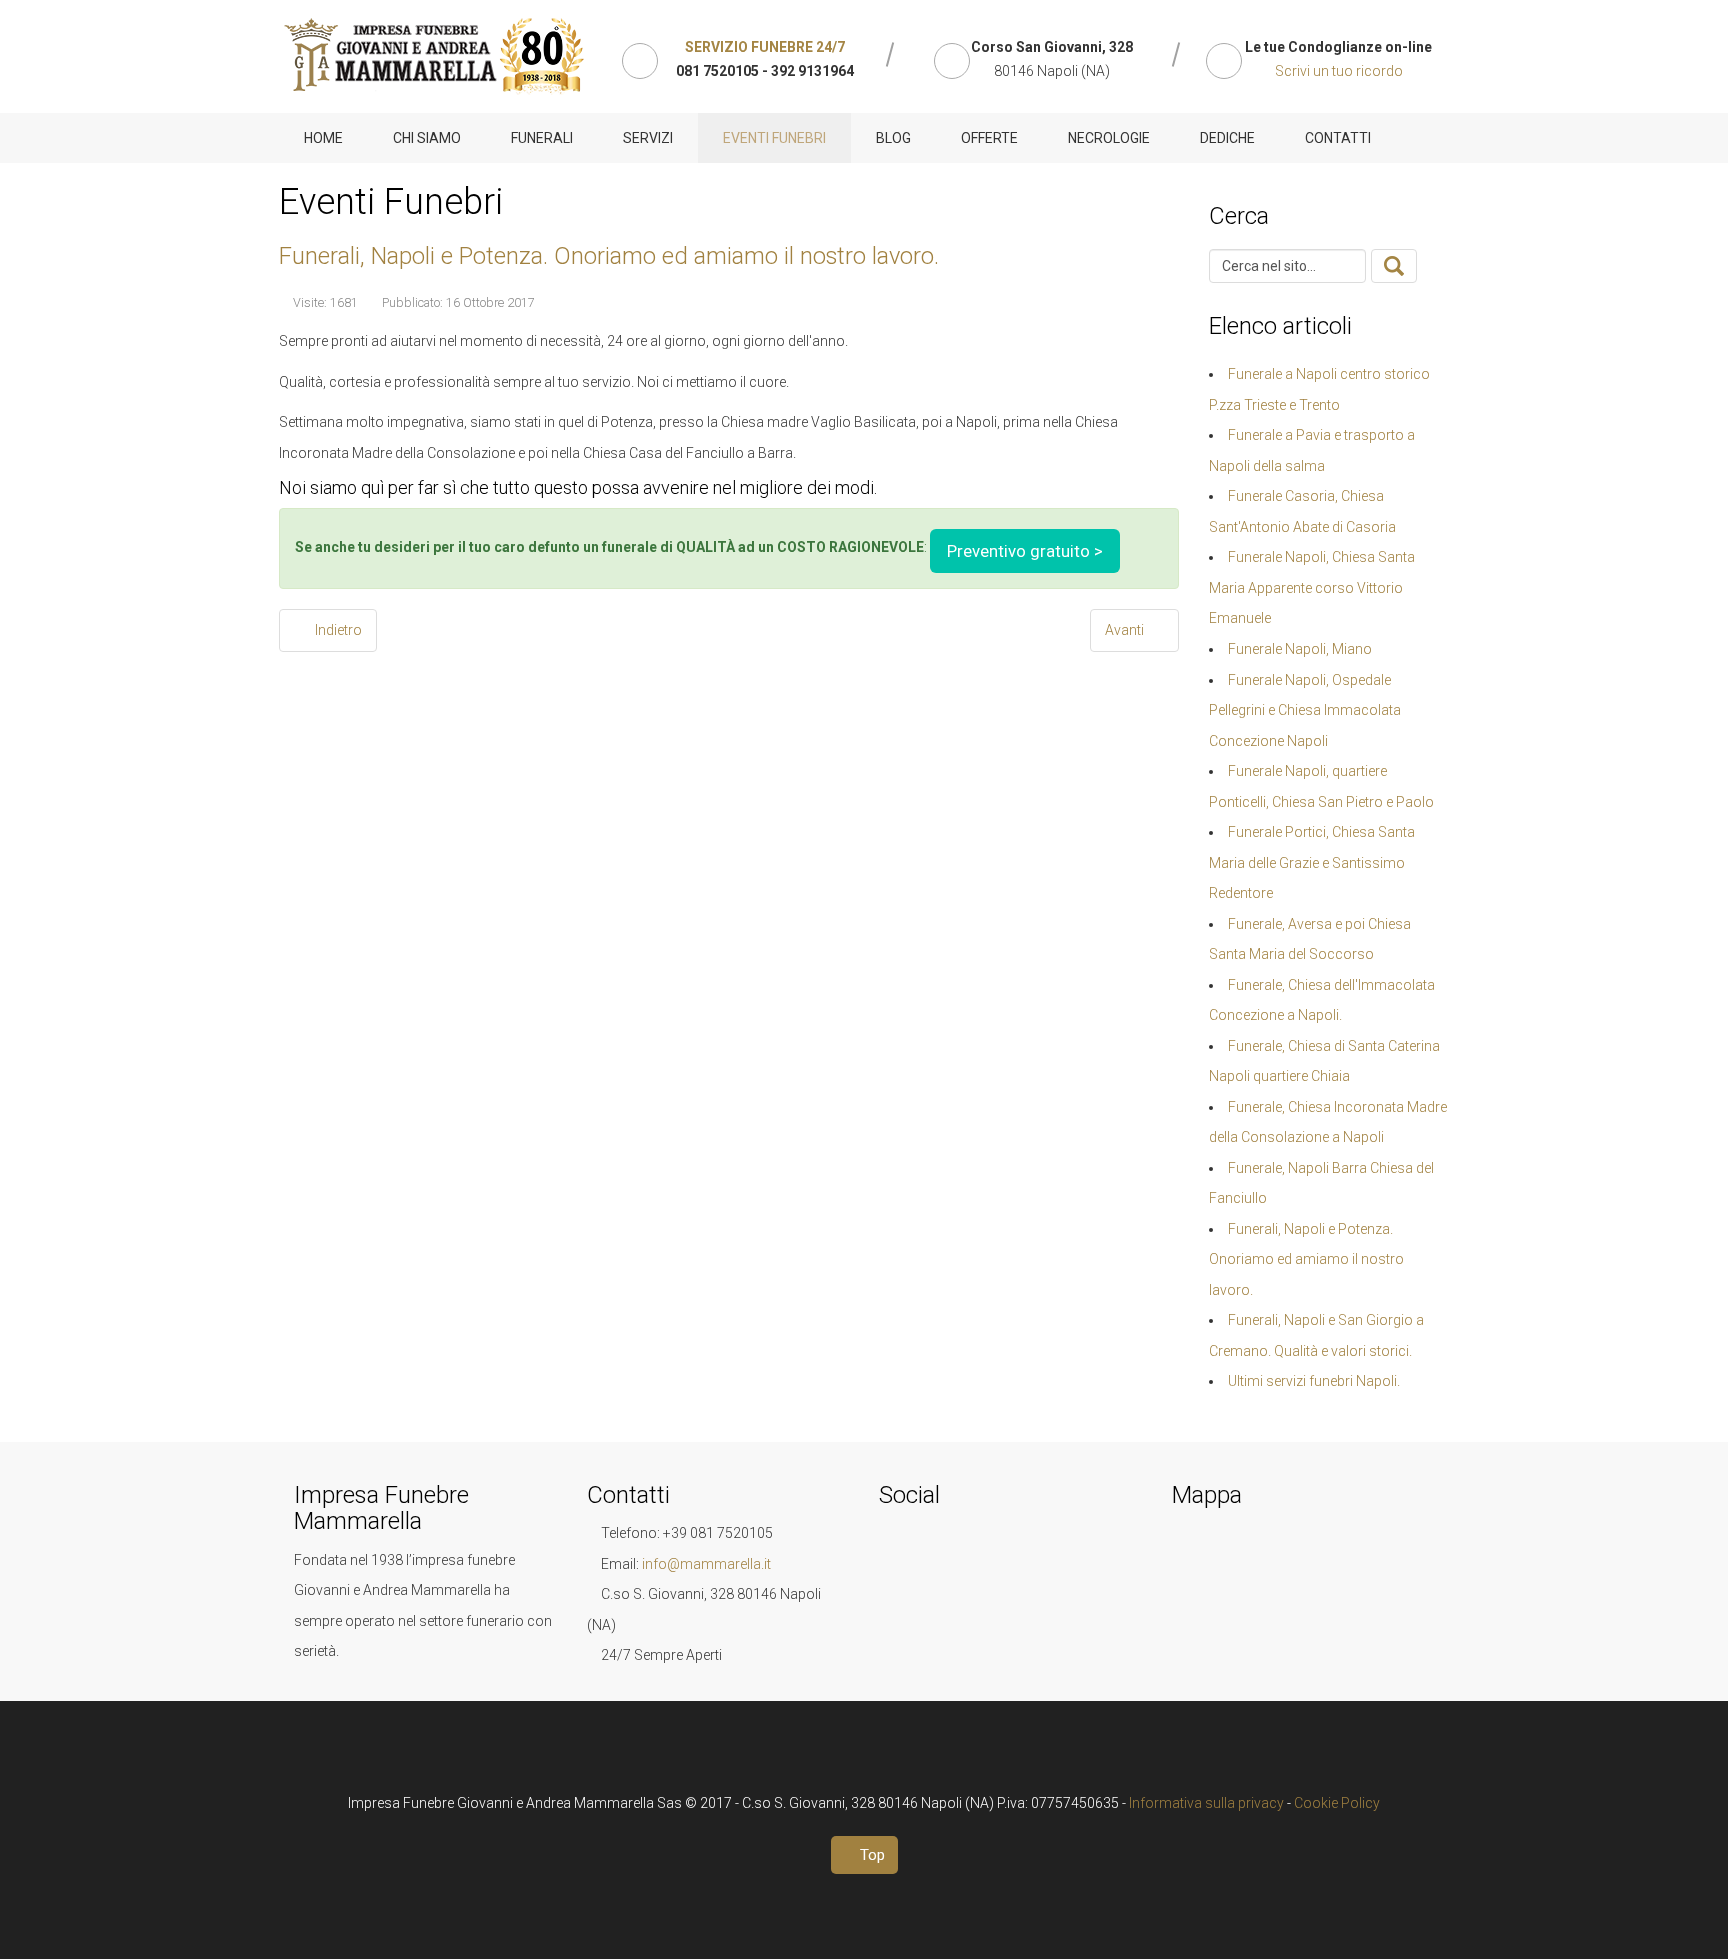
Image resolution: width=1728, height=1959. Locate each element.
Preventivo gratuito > (1025, 551)
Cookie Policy (1337, 1803)
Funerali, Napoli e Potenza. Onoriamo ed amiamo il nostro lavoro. (609, 256)
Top (870, 1855)
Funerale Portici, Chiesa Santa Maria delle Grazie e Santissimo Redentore (1312, 862)
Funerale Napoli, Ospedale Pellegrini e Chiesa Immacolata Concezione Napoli (1305, 710)
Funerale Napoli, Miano (1300, 649)
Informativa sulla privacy (1206, 1803)
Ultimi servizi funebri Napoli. (1314, 1381)
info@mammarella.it (706, 1564)
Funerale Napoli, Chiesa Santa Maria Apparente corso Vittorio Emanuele (1312, 587)
